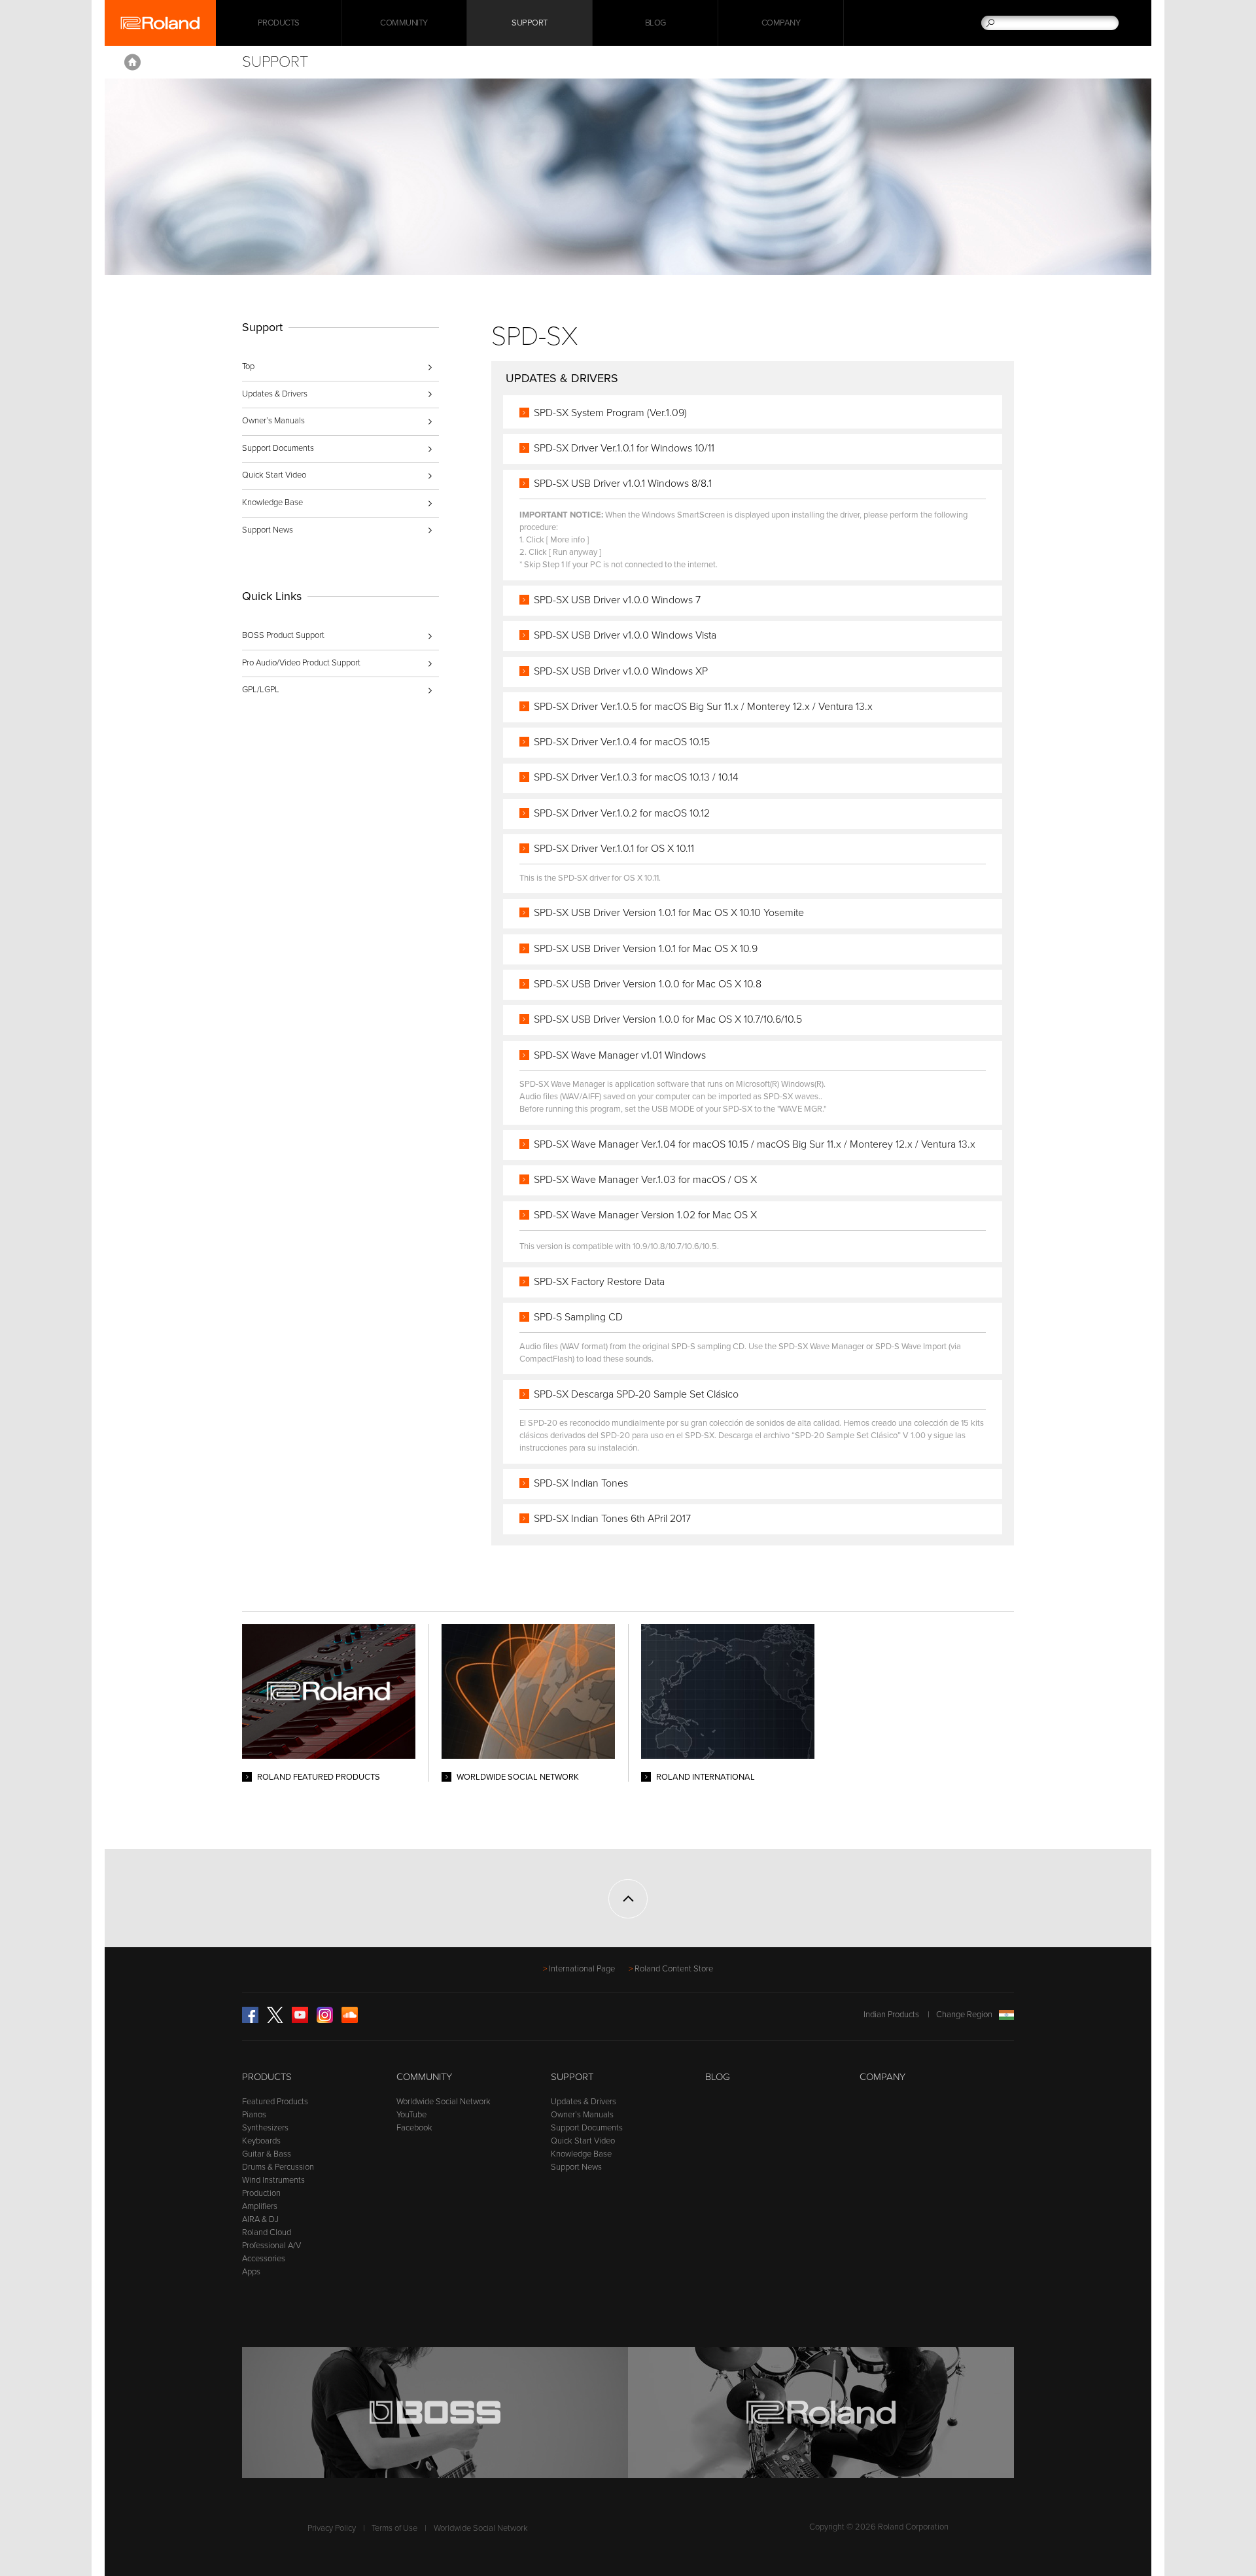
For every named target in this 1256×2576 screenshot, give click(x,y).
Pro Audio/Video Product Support (301, 663)
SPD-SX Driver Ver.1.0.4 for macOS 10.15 (622, 742)
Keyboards (261, 2141)
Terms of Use (394, 2528)
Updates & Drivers (275, 394)
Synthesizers (265, 2128)
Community (404, 23)
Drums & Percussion (278, 2167)
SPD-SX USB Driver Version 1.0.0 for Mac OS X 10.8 (648, 984)
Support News (268, 530)
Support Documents (278, 448)
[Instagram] (325, 2020)
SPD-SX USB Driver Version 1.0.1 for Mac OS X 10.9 (646, 949)
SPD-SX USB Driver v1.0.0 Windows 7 (617, 600)
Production (261, 2193)
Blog (655, 23)
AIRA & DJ (260, 2219)
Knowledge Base (272, 503)
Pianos (254, 2115)
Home (132, 62)
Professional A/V (271, 2246)
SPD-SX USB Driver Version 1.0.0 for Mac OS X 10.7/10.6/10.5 (668, 1019)
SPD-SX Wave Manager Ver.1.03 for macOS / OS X (645, 1180)
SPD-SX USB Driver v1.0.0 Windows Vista (625, 635)
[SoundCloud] (350, 2020)
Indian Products (891, 2015)
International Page (582, 1969)
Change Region (964, 2015)
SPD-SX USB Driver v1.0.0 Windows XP (621, 671)
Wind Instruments (273, 2180)
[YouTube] (300, 2020)
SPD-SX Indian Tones (581, 1483)
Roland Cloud (267, 2232)
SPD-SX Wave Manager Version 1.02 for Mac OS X (645, 1215)
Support (530, 23)
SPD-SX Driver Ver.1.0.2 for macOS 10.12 (622, 813)
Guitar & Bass (267, 2154)
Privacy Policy (332, 2528)
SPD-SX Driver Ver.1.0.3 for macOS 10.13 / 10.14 (636, 777)
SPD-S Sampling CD (578, 1317)
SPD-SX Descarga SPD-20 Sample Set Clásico (636, 1394)
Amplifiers (260, 2206)
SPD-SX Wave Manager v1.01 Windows (620, 1055)
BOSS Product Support (283, 635)
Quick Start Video (274, 475)
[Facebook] (250, 2020)
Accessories (264, 2259)
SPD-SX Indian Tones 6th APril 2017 (612, 1519)
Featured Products (275, 2102)
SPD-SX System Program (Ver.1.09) (610, 413)
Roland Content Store (674, 1969)
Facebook (414, 2128)
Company (781, 23)
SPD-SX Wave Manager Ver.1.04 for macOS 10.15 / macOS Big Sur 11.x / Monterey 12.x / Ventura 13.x (755, 1144)
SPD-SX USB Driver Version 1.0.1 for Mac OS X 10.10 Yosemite (669, 913)
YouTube (411, 2115)
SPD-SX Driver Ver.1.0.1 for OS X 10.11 (614, 849)
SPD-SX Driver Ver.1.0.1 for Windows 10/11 (624, 448)
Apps (251, 2272)
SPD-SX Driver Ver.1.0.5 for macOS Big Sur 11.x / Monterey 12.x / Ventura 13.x (703, 707)
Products (267, 2077)
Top (248, 366)
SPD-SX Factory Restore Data (599, 1282)
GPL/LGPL (261, 690)
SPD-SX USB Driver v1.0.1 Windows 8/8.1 (623, 484)
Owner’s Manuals (273, 421)
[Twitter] (275, 2020)
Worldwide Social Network (444, 2102)
